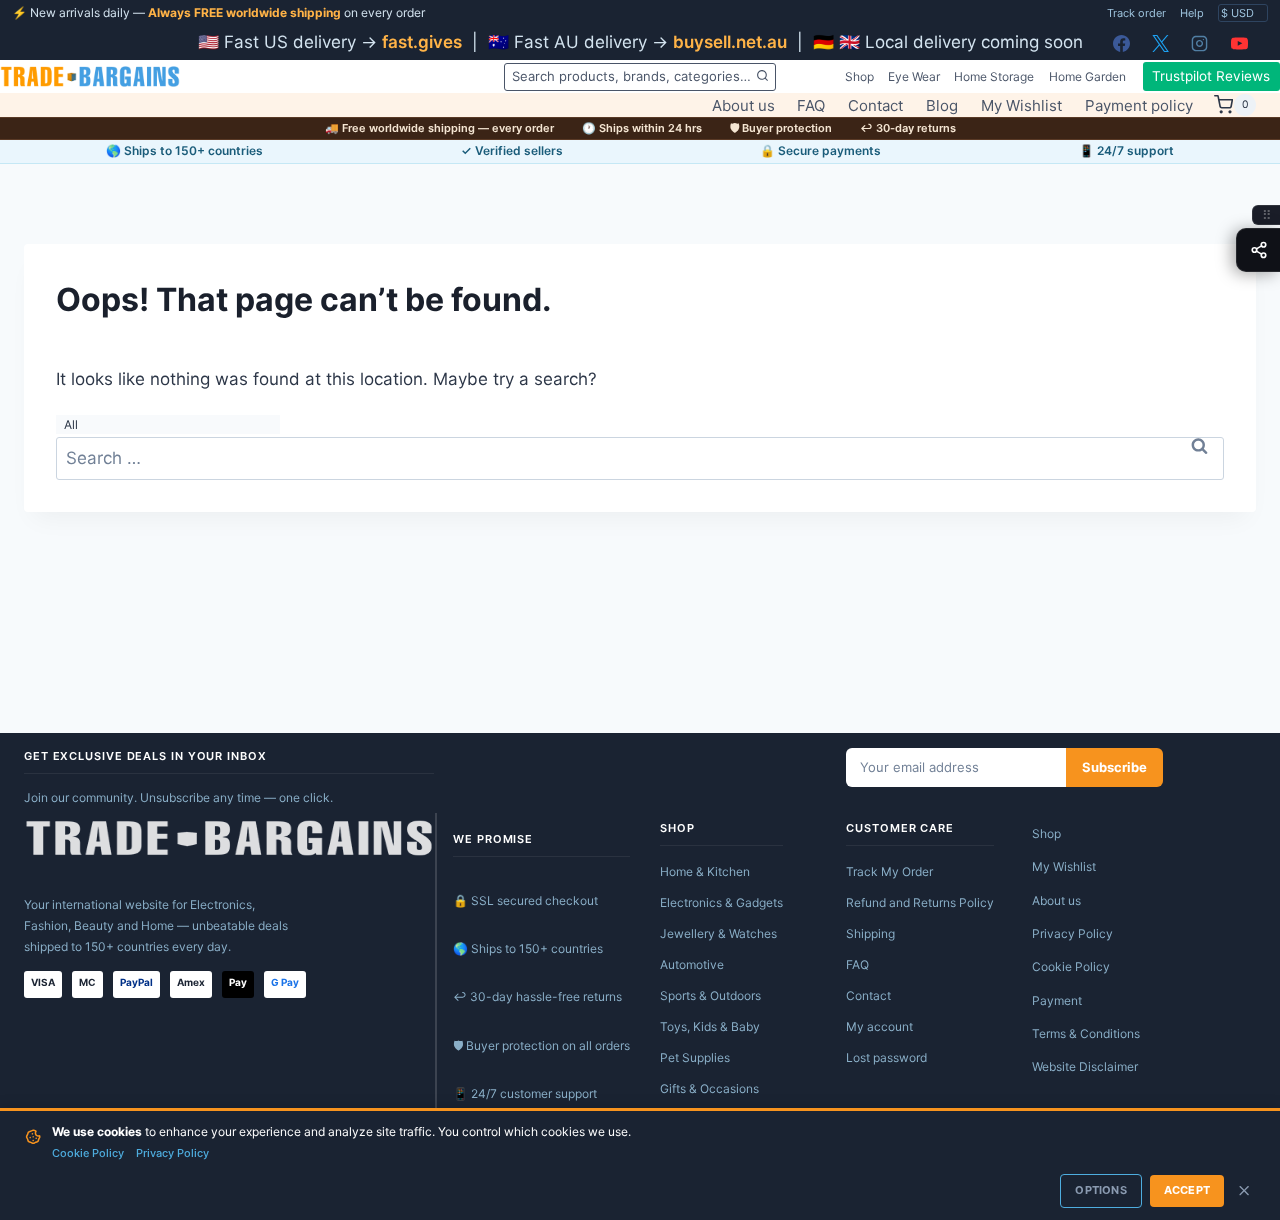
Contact (875, 105)
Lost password (886, 1057)
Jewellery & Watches (718, 933)
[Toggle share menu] (1258, 250)
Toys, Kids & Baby (710, 1026)
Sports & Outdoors (710, 995)
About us (743, 105)
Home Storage (994, 76)
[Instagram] (1200, 43)
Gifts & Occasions (709, 1088)
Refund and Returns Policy (920, 902)
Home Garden (1087, 76)
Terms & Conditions (1086, 1033)
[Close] (1244, 1191)
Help (1192, 13)
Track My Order (889, 871)
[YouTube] (1239, 43)
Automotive (692, 964)
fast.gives (422, 42)
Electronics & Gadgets (721, 902)
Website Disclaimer (1085, 1066)
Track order (1136, 13)
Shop (859, 76)
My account (879, 1026)
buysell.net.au (730, 42)
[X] (1161, 43)
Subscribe (1114, 767)
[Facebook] (1122, 43)
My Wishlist (1021, 105)
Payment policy (1139, 105)
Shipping (870, 933)
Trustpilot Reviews (1211, 76)
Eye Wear (914, 76)
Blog (942, 105)
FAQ (811, 105)
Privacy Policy (1072, 933)
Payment (1057, 1000)
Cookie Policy (1071, 966)
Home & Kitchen (705, 871)
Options (1100, 1190)
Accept (1187, 1190)
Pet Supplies (695, 1057)
